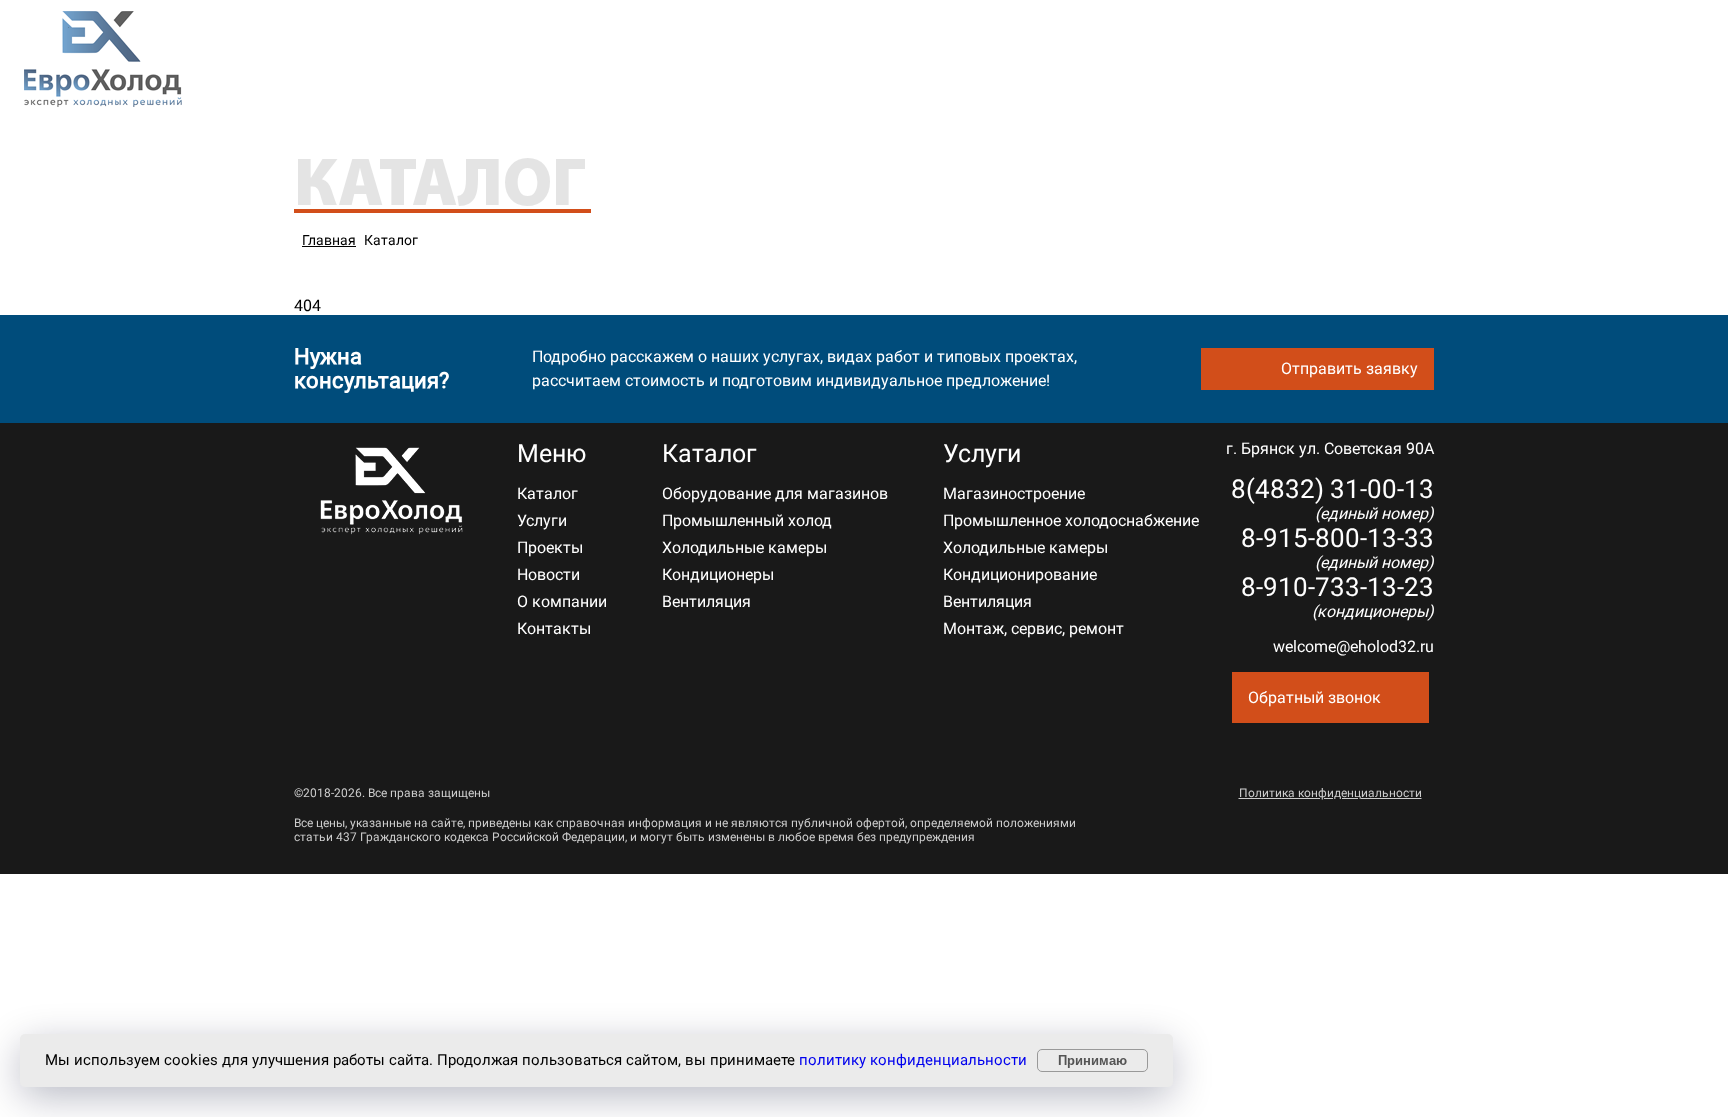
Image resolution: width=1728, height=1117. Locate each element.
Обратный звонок (1314, 697)
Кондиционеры (718, 574)
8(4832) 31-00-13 (1643, 51)
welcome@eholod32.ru (1353, 646)
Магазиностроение (1014, 493)
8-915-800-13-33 (1639, 70)
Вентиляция (706, 601)
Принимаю (1092, 1060)
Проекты (717, 61)
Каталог (509, 61)
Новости (810, 61)
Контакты (1026, 61)
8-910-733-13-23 (1337, 596)
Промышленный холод (747, 520)
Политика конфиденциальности (1330, 793)
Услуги (613, 61)
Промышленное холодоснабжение (1071, 520)
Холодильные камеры (744, 547)
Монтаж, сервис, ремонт (1033, 628)
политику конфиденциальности (913, 1060)
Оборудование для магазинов (775, 493)
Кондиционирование (1020, 574)
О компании (915, 61)
